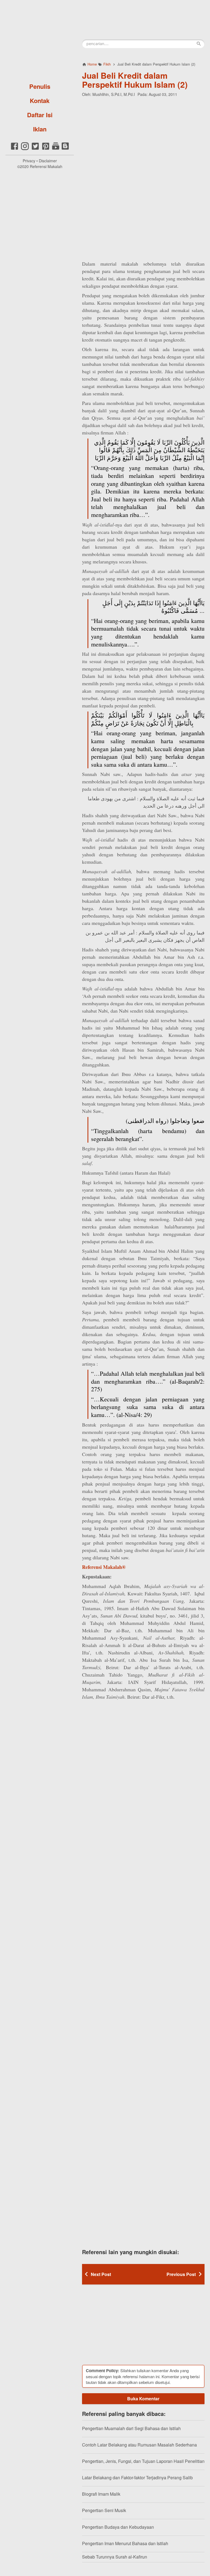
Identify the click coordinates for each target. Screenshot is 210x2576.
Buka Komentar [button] (143, 2399)
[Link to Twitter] (35, 149)
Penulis (40, 86)
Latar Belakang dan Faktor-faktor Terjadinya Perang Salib (137, 2478)
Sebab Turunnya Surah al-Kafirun (115, 2557)
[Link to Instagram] (25, 149)
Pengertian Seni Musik (104, 2510)
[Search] (199, 44)
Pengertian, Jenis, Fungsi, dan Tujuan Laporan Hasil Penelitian (143, 2461)
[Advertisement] (143, 137)
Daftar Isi (40, 115)
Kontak (40, 101)
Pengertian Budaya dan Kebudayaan (118, 2527)
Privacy (29, 161)
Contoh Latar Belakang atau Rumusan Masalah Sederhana (139, 2445)
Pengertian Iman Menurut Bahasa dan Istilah (125, 2543)
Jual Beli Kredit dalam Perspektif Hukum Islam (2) (135, 80)
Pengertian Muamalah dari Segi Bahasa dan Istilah (131, 2428)
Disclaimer (48, 161)
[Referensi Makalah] (40, 40)
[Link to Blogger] (65, 149)
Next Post (101, 2274)
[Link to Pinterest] (46, 149)
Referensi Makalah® (104, 1567)
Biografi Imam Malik (101, 2494)
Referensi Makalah (46, 166)
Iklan (40, 129)
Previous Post (181, 2274)
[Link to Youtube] (56, 149)
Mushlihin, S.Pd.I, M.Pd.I (114, 94)
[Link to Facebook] (14, 149)
